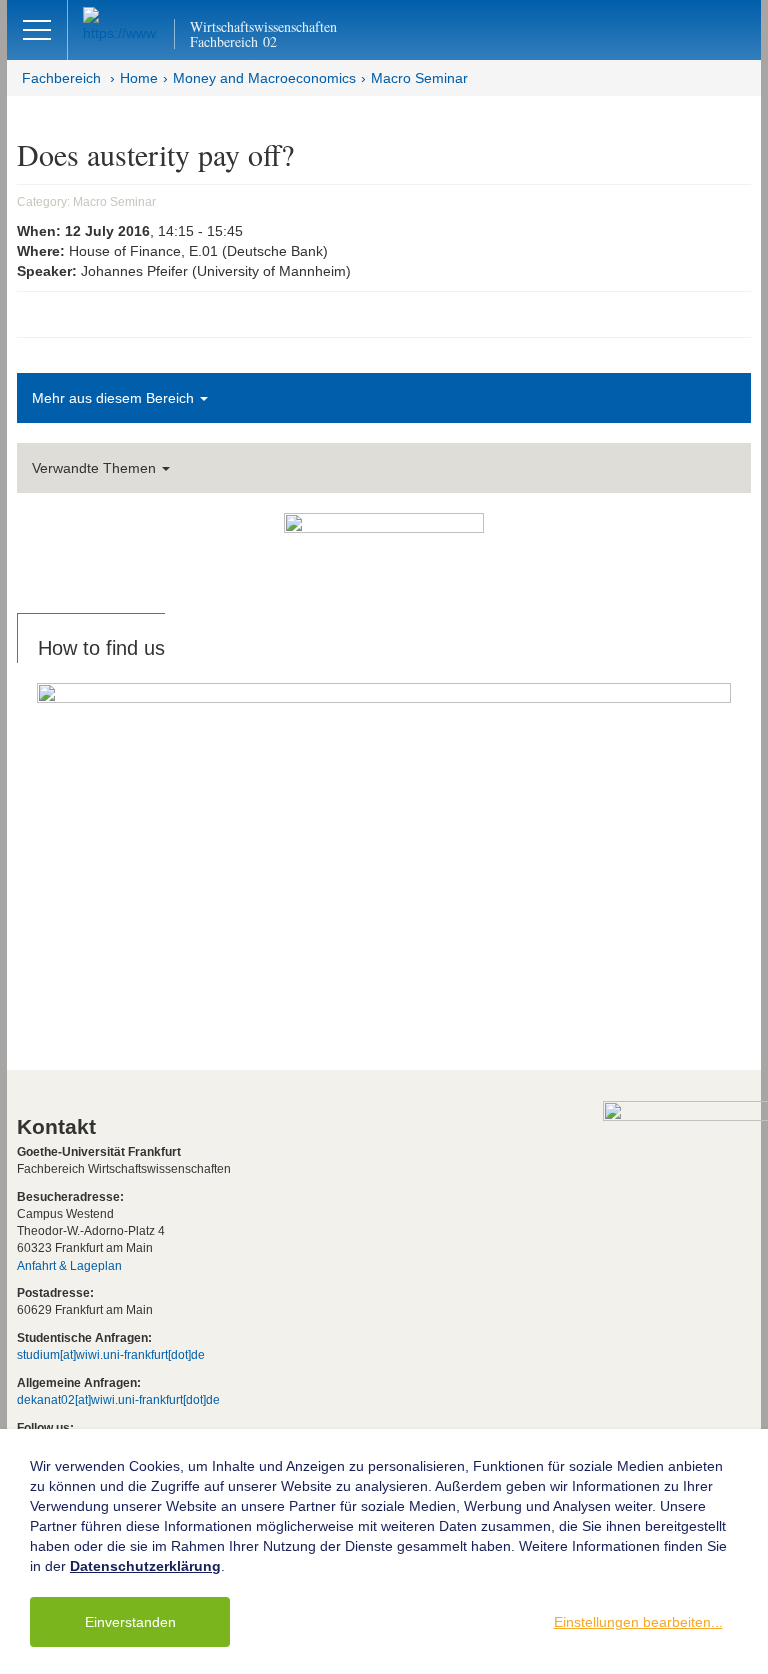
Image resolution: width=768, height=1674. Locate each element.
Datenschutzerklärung (145, 1566)
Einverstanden (130, 1622)
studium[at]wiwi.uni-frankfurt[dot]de (111, 1355)
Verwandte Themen (96, 468)
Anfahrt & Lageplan (69, 1266)
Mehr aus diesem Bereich (115, 398)
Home (139, 78)
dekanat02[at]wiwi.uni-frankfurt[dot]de (118, 1400)
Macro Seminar (419, 78)
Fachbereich (61, 78)
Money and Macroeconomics (264, 78)
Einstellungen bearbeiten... (638, 1622)
